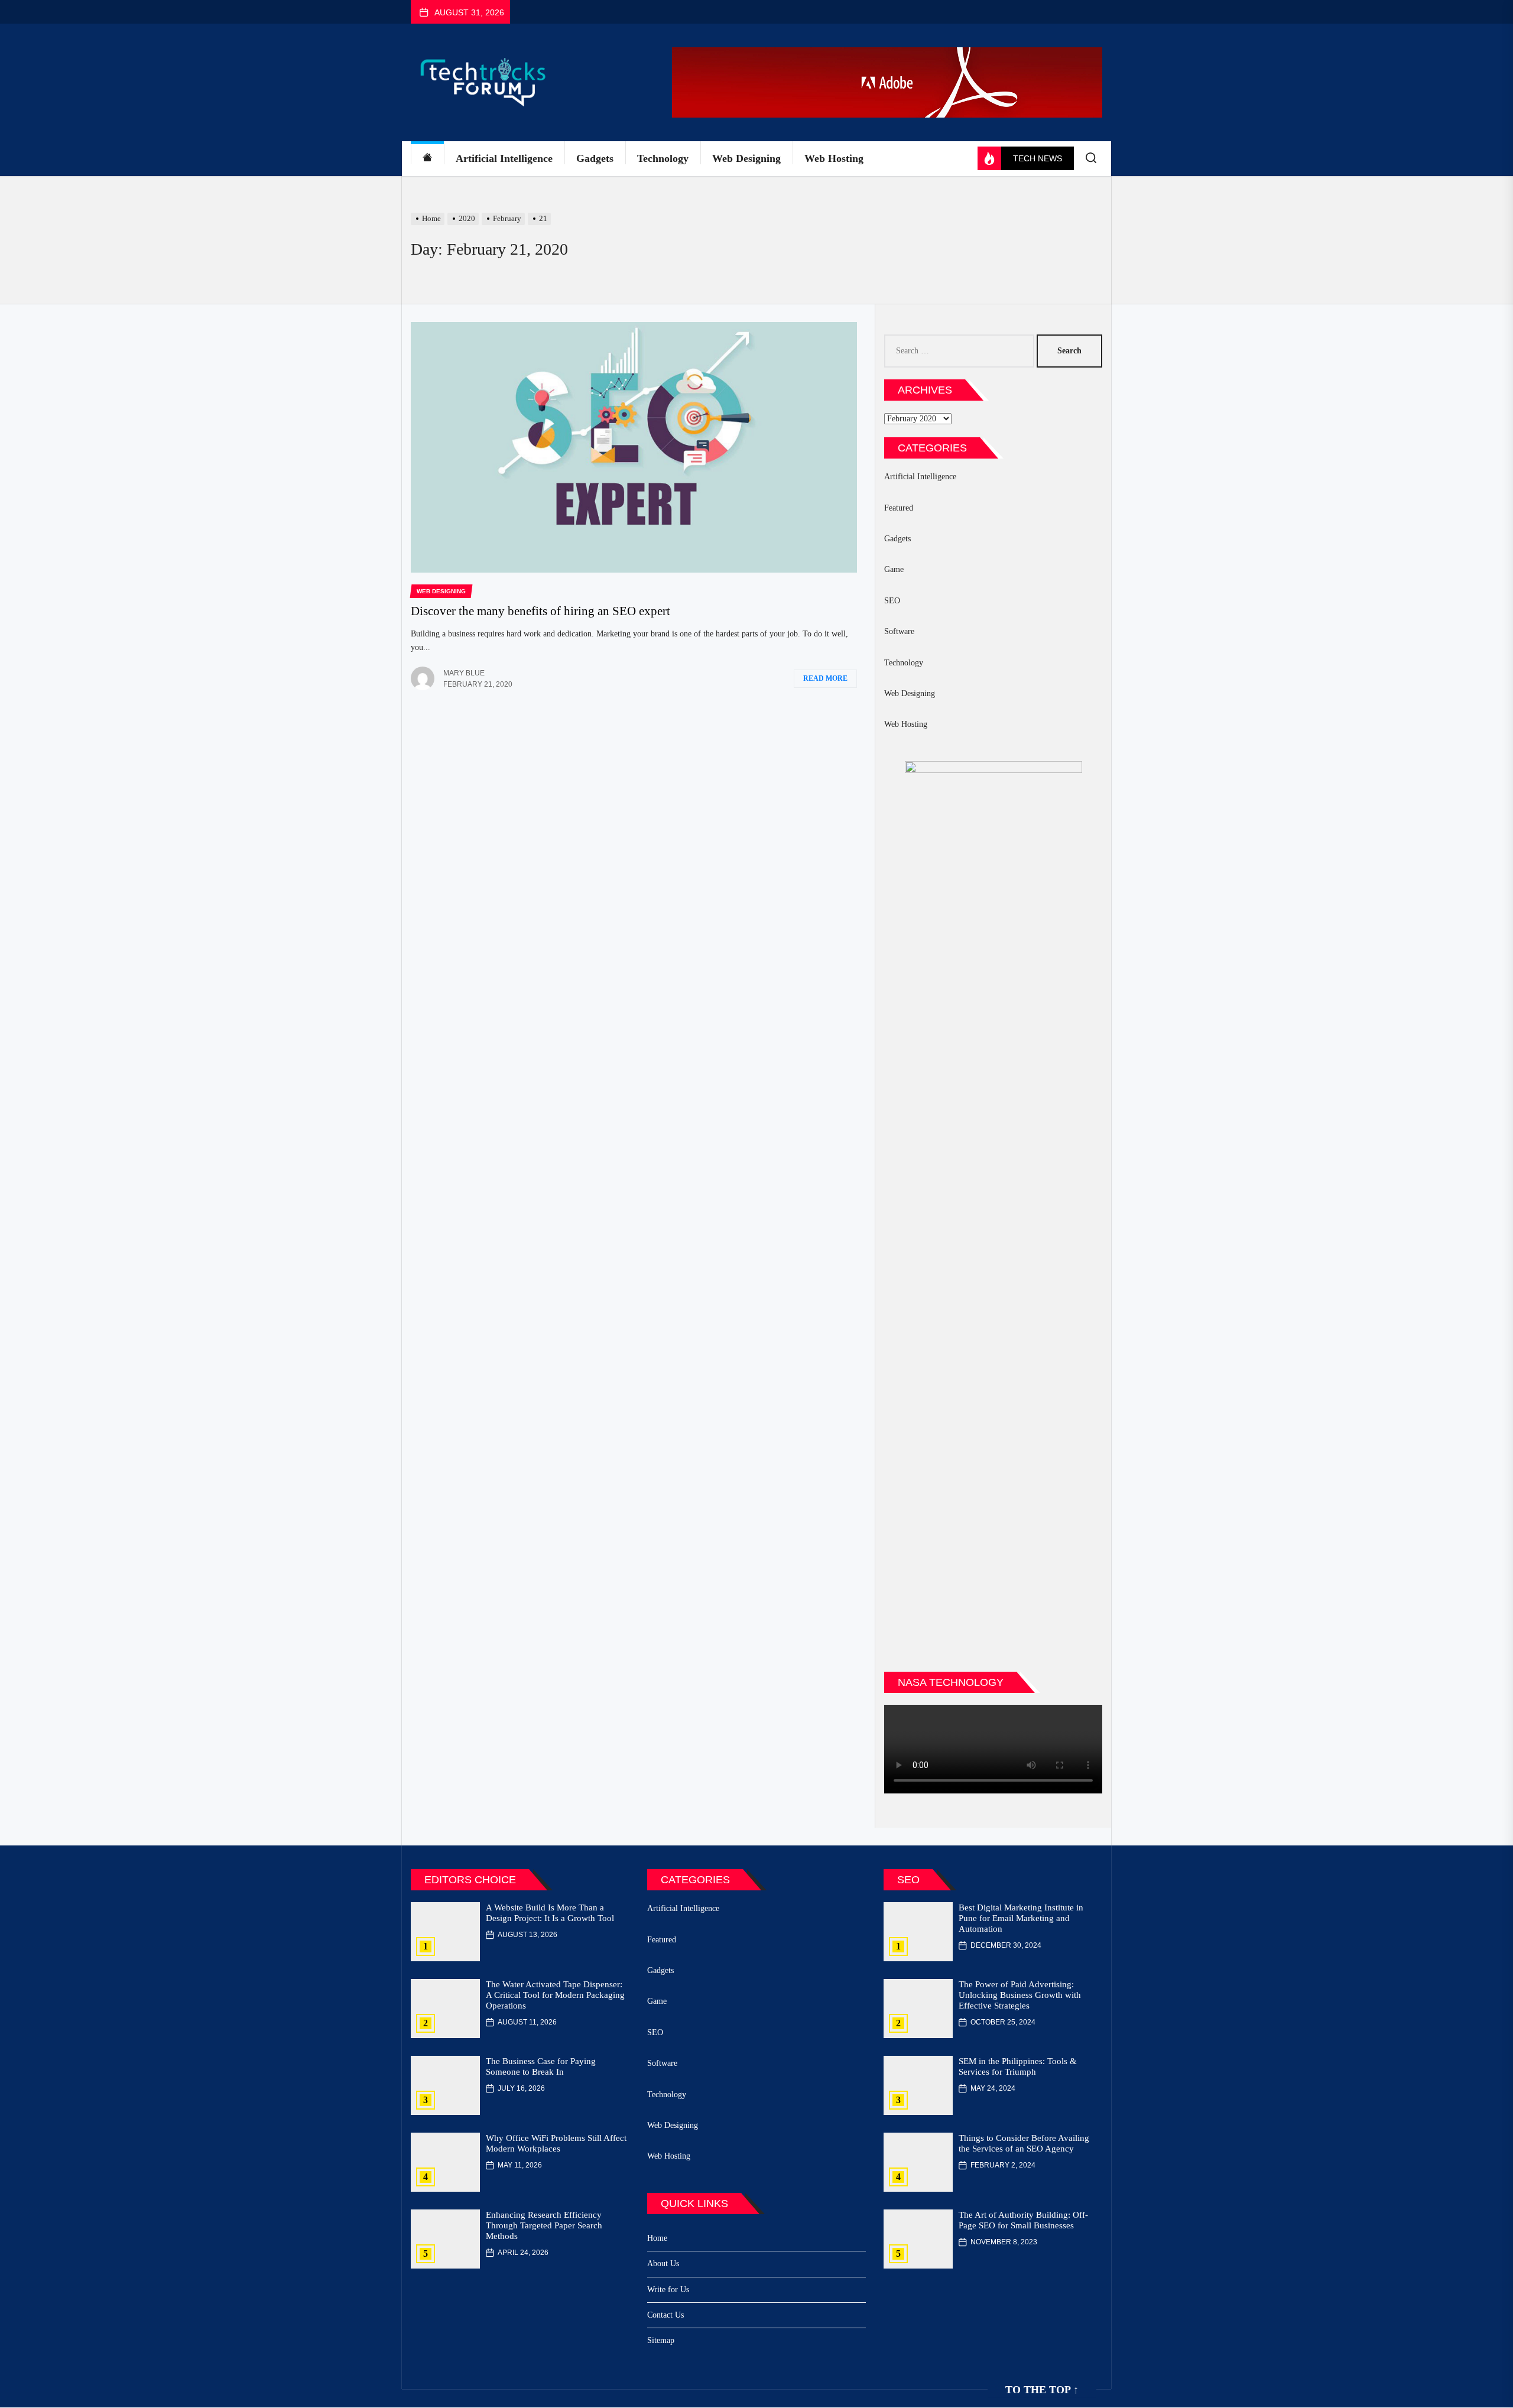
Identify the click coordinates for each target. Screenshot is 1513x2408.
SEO (892, 601)
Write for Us (668, 2290)
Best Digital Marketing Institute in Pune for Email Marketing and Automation (1021, 1918)
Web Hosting (834, 158)
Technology (663, 158)
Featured (899, 508)
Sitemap (661, 2340)
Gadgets (595, 158)
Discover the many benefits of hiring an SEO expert (540, 611)
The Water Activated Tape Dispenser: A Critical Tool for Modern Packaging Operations (555, 1995)
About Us (663, 2264)
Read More (825, 678)
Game (894, 569)
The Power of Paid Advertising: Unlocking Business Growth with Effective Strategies (1020, 1995)
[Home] (427, 159)
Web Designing (746, 158)
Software (899, 631)
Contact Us (665, 2315)
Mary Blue (464, 673)
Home (657, 2238)
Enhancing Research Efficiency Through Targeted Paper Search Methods (544, 2225)
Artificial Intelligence (504, 158)
